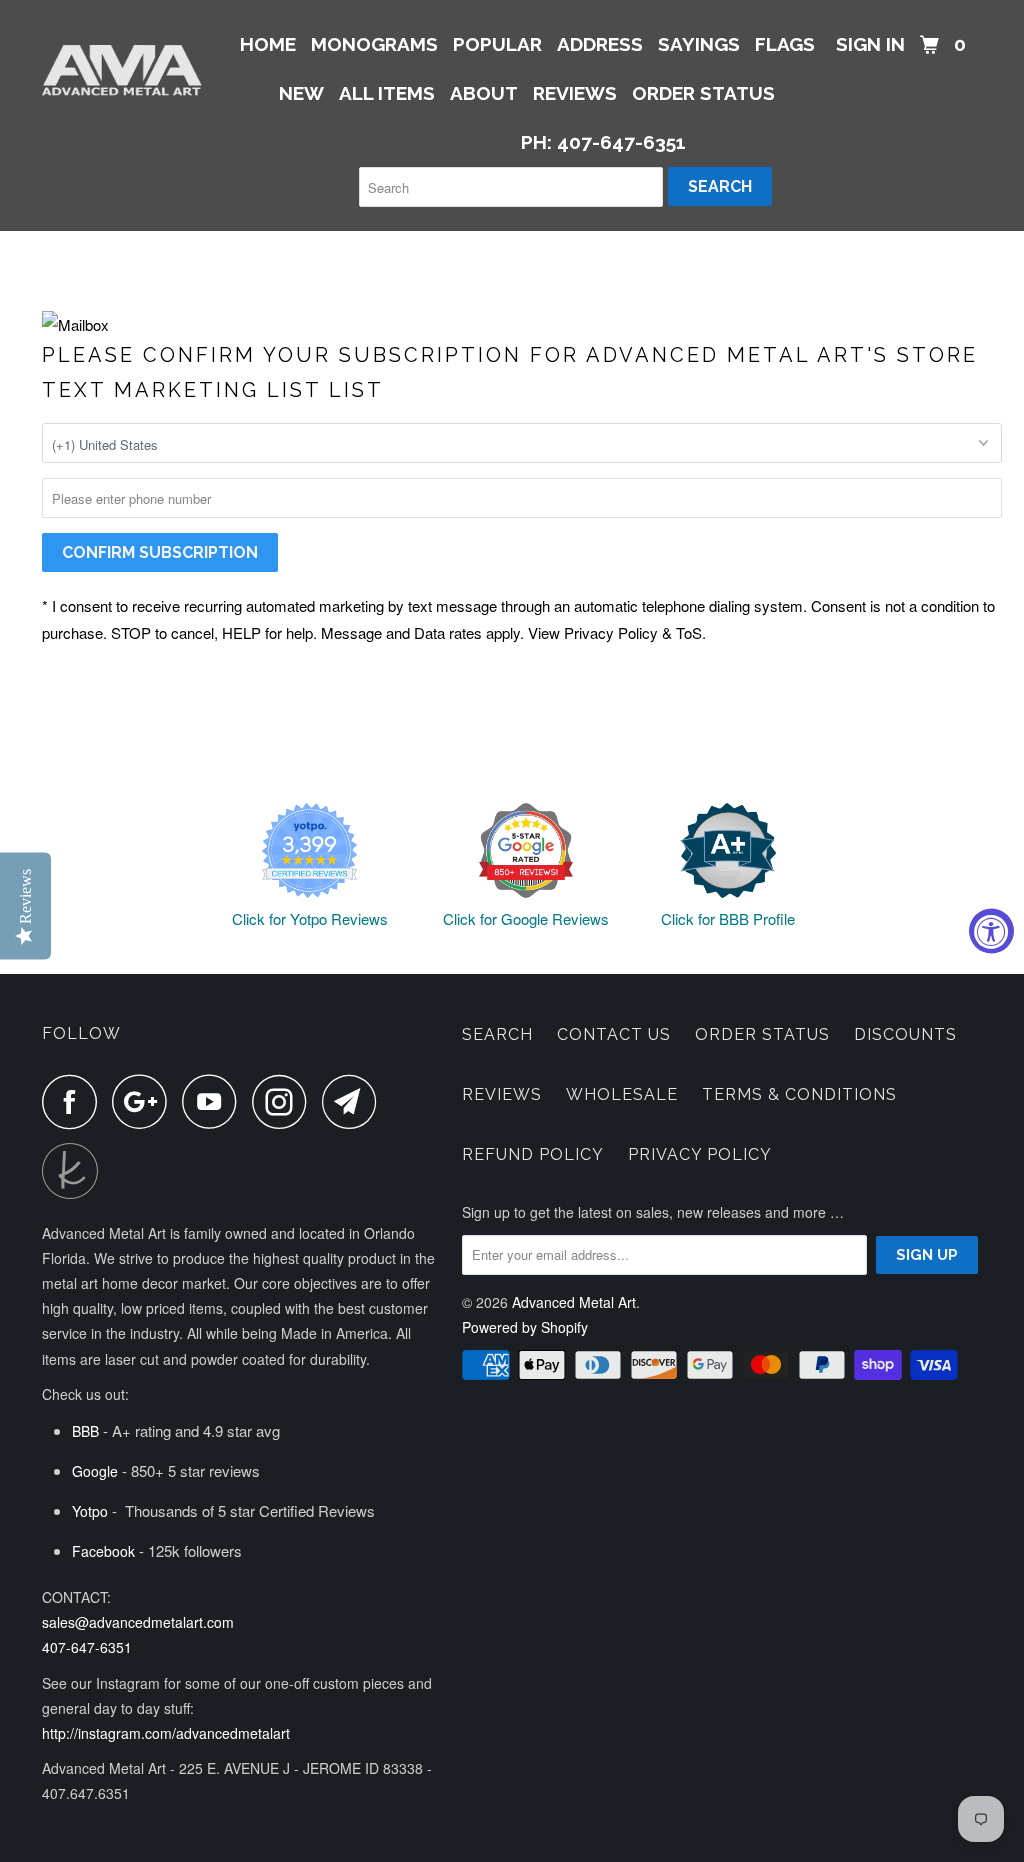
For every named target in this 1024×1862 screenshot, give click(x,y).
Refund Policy (533, 1154)
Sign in (870, 44)
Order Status (762, 1034)
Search (497, 1034)
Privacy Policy (700, 1154)
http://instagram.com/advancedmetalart (166, 1733)
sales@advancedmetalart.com (138, 1622)
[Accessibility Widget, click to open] (991, 931)
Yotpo (90, 1511)
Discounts (905, 1034)
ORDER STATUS (703, 93)
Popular (497, 44)
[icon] (75, 1101)
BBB (85, 1431)
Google (95, 1471)
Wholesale (622, 1094)
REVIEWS (575, 93)
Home (268, 44)
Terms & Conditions (799, 1094)
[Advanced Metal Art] (122, 70)
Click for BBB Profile (728, 918)
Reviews (502, 1094)
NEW (301, 93)
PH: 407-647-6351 (603, 142)
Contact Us (614, 1034)
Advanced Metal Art (574, 1302)
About (484, 93)
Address (600, 44)
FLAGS (785, 44)
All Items (387, 93)
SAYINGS (699, 44)
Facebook (103, 1551)
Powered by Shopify (525, 1327)
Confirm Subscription (160, 552)
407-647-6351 (87, 1647)
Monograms (374, 44)
